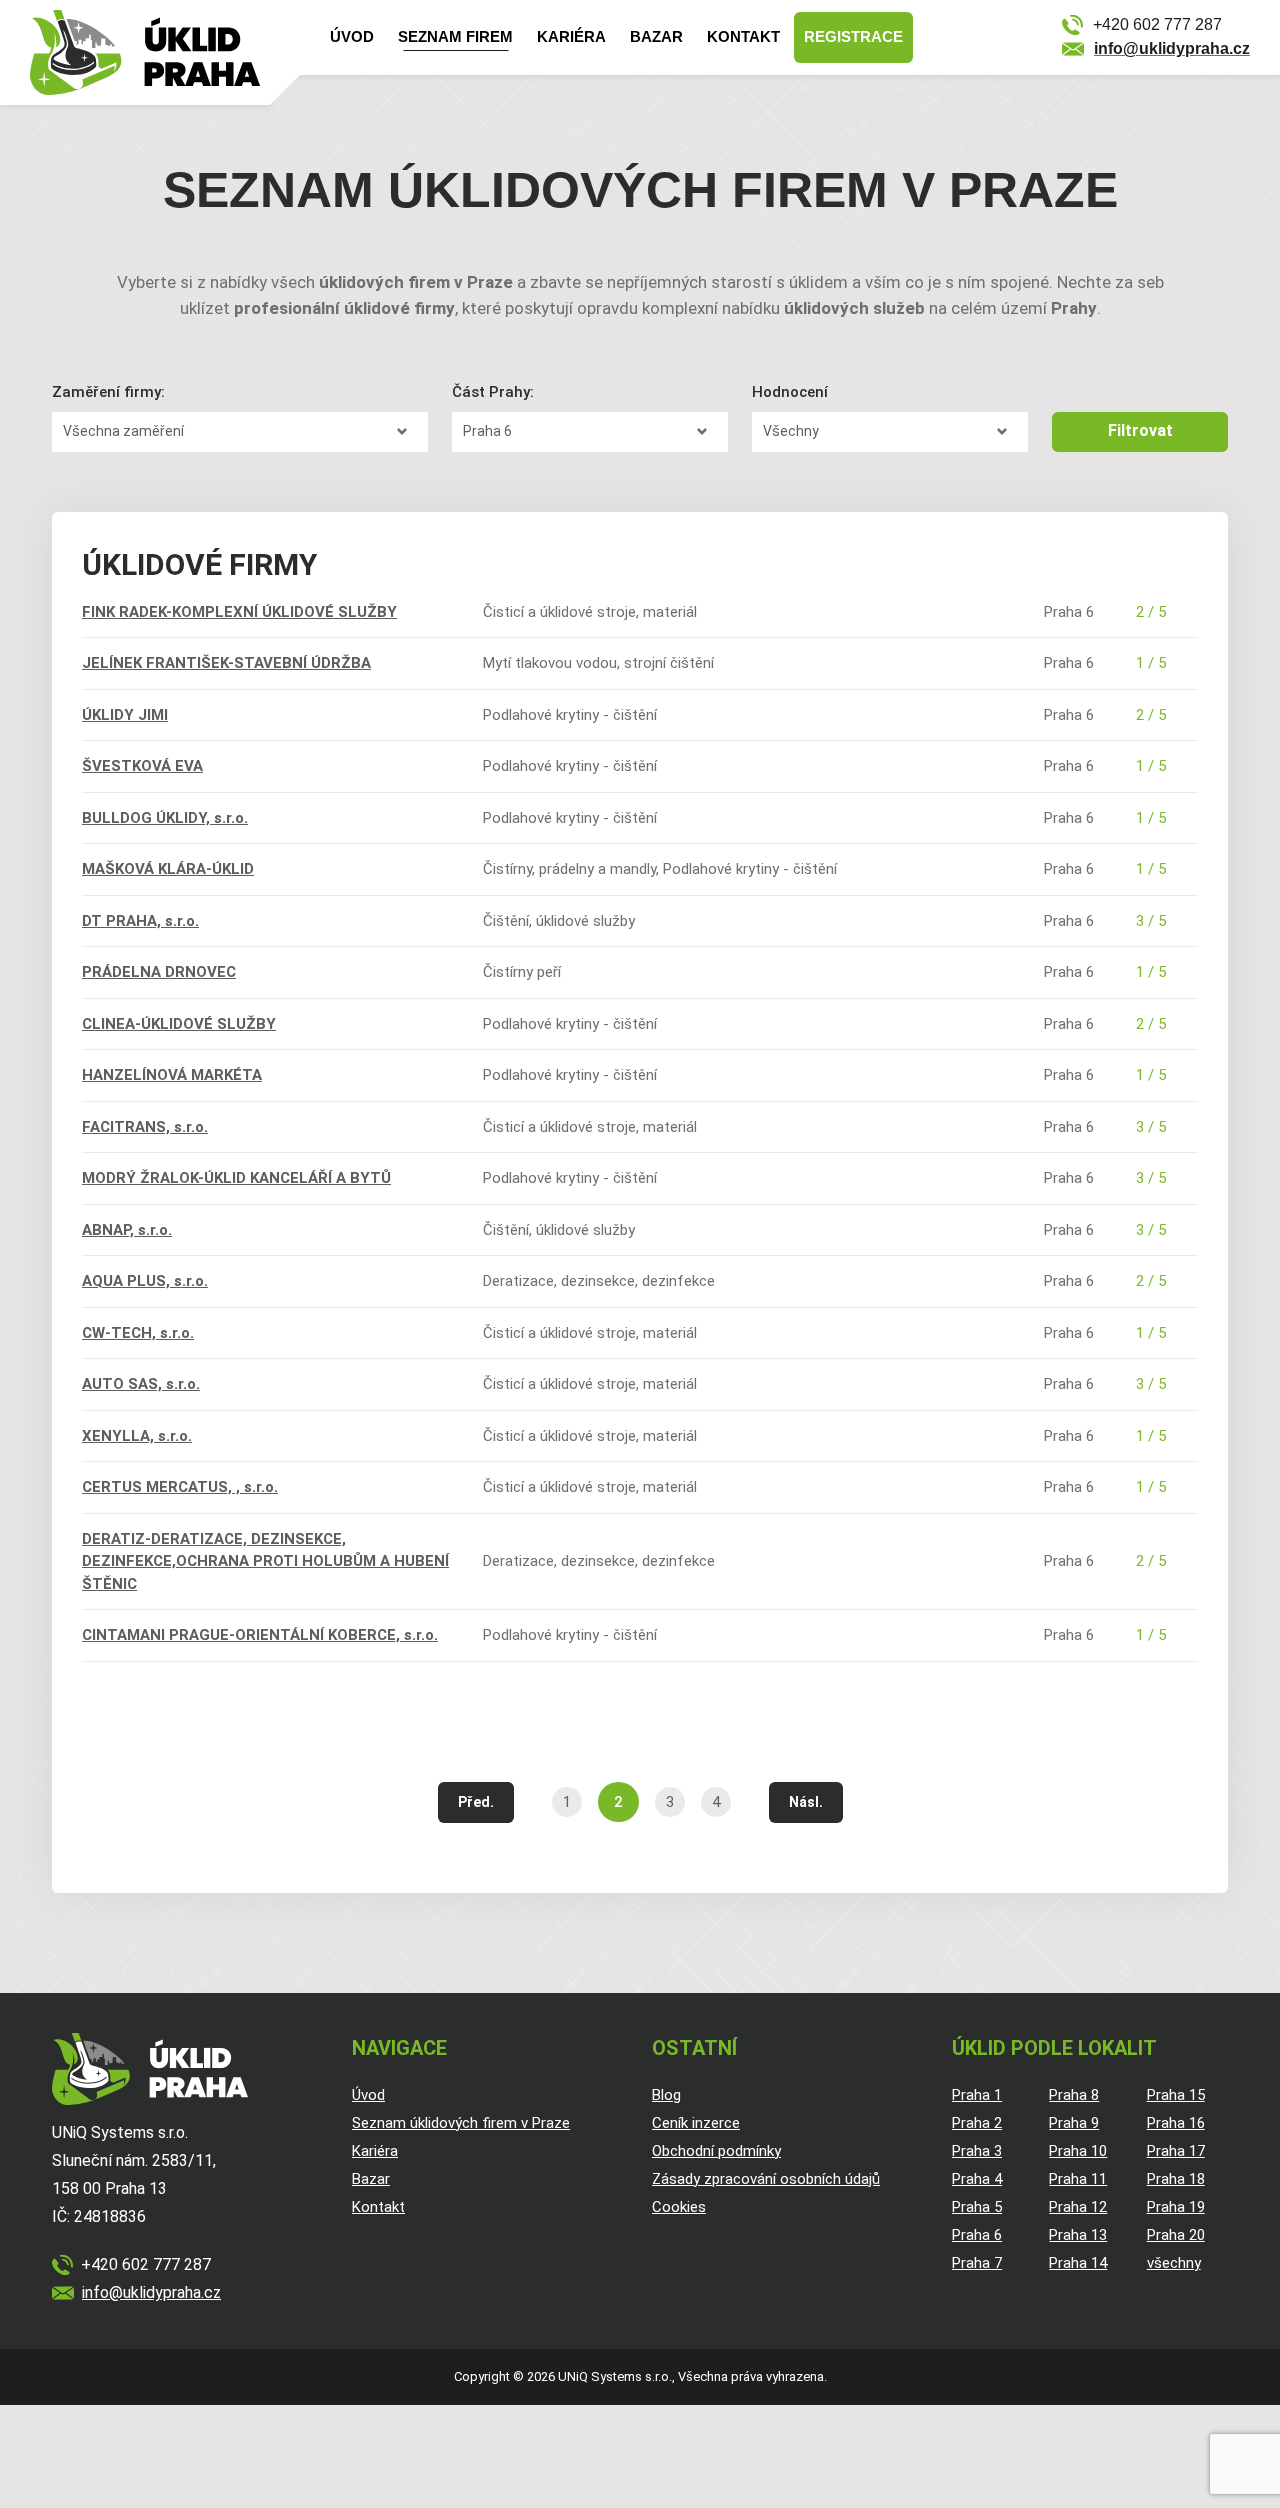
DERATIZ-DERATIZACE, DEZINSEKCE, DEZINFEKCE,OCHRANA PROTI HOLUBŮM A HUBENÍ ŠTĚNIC (265, 1561)
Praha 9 (1074, 2123)
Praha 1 (977, 2095)
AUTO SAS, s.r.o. (141, 1384)
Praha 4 (977, 2179)
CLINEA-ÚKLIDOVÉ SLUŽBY (179, 1024)
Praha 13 (1078, 2235)
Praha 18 (1176, 2179)
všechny (1174, 2263)
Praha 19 (1176, 2207)
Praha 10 (1078, 2151)
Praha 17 (1176, 2151)
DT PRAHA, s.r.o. (140, 921)
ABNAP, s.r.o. (127, 1230)
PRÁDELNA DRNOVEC (159, 972)
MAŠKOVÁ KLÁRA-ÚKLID (168, 869)
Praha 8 (1074, 2095)
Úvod (352, 36)
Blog (666, 2095)
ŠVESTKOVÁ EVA (142, 766)
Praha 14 (1078, 2263)
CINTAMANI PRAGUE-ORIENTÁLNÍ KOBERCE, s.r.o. (260, 1635)
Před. (476, 1802)
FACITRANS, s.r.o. (145, 1127)
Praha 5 (977, 2207)
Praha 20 (1176, 2235)
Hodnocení (790, 392)
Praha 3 (977, 2151)
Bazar (656, 36)
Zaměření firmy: (108, 392)
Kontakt (743, 36)
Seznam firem (455, 36)
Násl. (806, 1802)
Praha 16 (1176, 2123)
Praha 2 (977, 2123)
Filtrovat (1140, 430)
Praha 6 (977, 2235)
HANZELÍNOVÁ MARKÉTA (172, 1075)
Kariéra (571, 36)
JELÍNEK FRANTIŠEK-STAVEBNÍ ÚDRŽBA (226, 663)
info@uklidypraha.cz (1172, 48)
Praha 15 (1176, 2095)
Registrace (853, 36)
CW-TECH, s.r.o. (138, 1333)
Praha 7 (977, 2263)
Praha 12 (1078, 2207)
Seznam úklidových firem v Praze (461, 2123)
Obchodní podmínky (716, 2151)
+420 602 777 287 (1157, 24)
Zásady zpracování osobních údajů (766, 2179)
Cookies (679, 2207)
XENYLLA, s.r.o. (137, 1436)
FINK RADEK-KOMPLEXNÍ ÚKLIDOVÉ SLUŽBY (239, 612)
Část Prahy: (493, 392)
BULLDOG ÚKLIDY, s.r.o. (165, 818)
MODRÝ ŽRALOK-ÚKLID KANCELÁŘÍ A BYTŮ (236, 1178)
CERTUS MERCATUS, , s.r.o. (180, 1487)
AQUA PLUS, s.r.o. (145, 1281)
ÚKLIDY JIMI (125, 715)
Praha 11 (1078, 2179)
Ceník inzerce (696, 2123)
